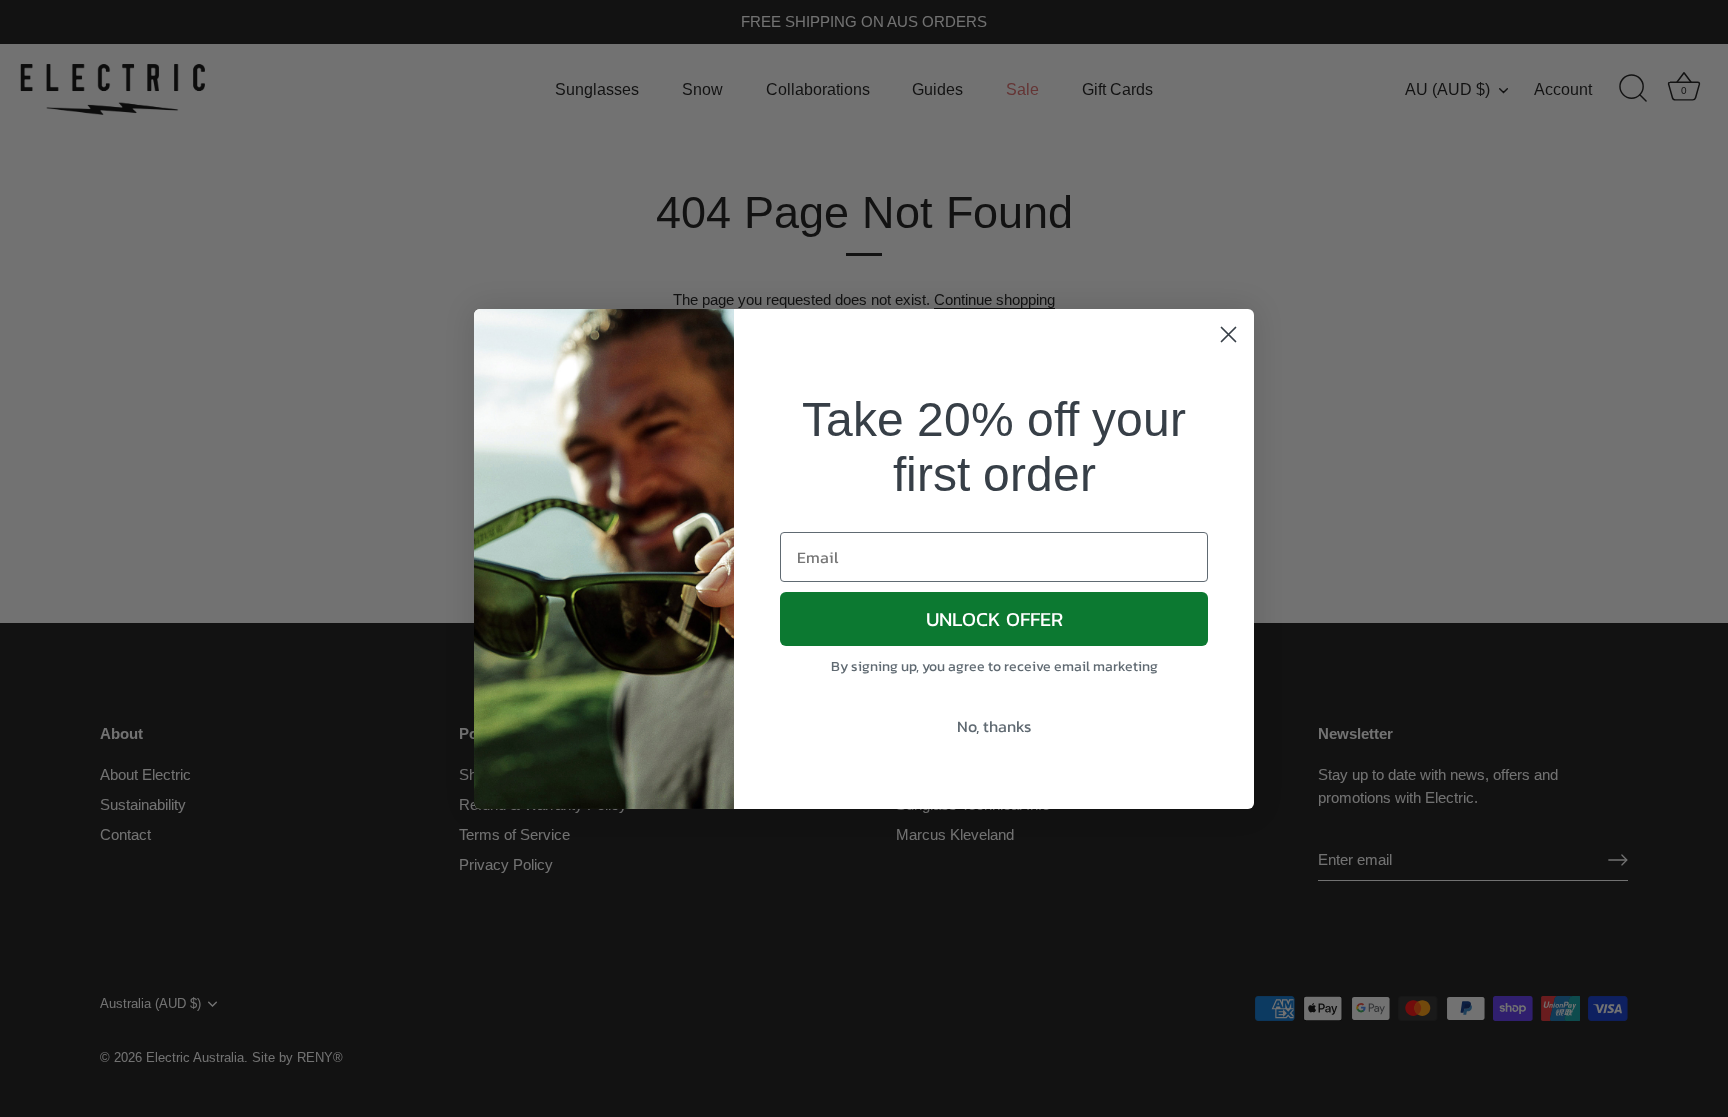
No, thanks (994, 726)
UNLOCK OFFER (994, 619)
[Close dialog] (1228, 334)
